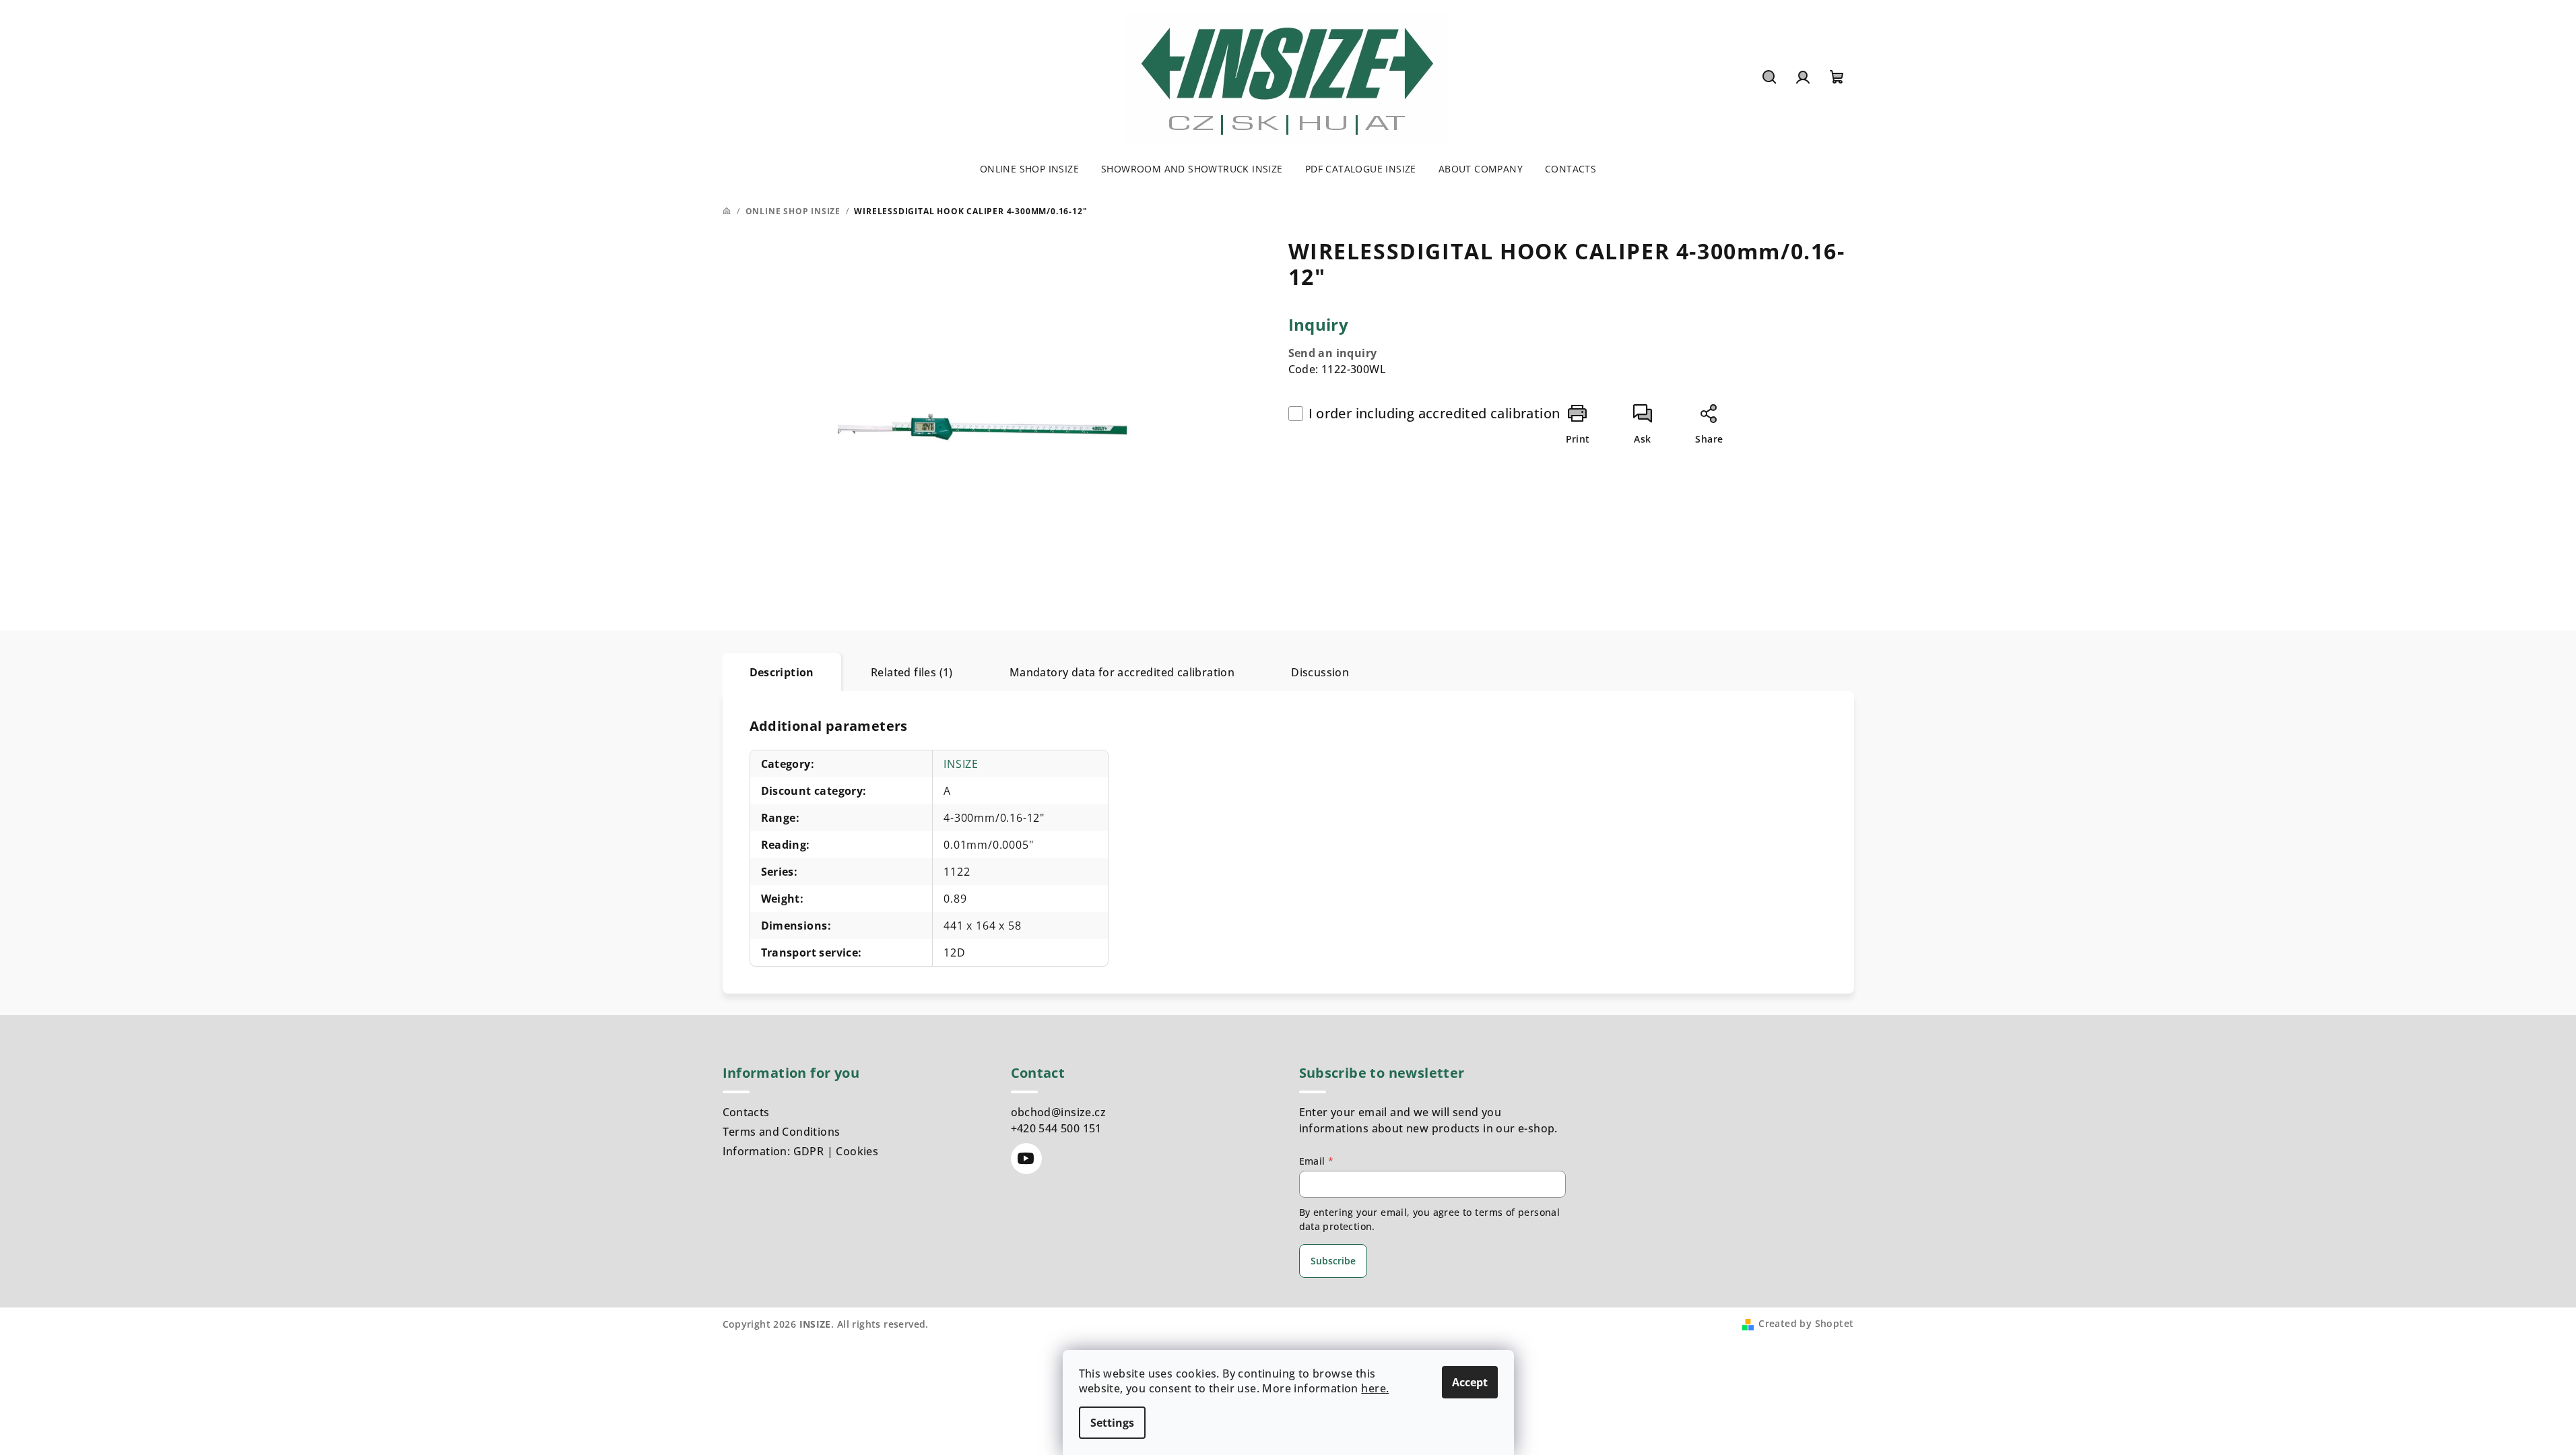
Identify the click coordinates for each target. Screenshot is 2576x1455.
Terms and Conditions (782, 1132)
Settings (1112, 1423)
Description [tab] (782, 672)
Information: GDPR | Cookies (801, 1151)
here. (1375, 1388)
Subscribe (1333, 1261)
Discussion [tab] (1320, 672)
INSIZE (961, 764)
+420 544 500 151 (1056, 1128)
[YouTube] (1026, 1159)
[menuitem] (1029, 169)
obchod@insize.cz (1058, 1112)
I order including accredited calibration (1434, 413)
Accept (1470, 1382)
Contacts (746, 1112)
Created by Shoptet (1806, 1323)
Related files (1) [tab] (912, 672)
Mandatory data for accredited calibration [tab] (1122, 672)
